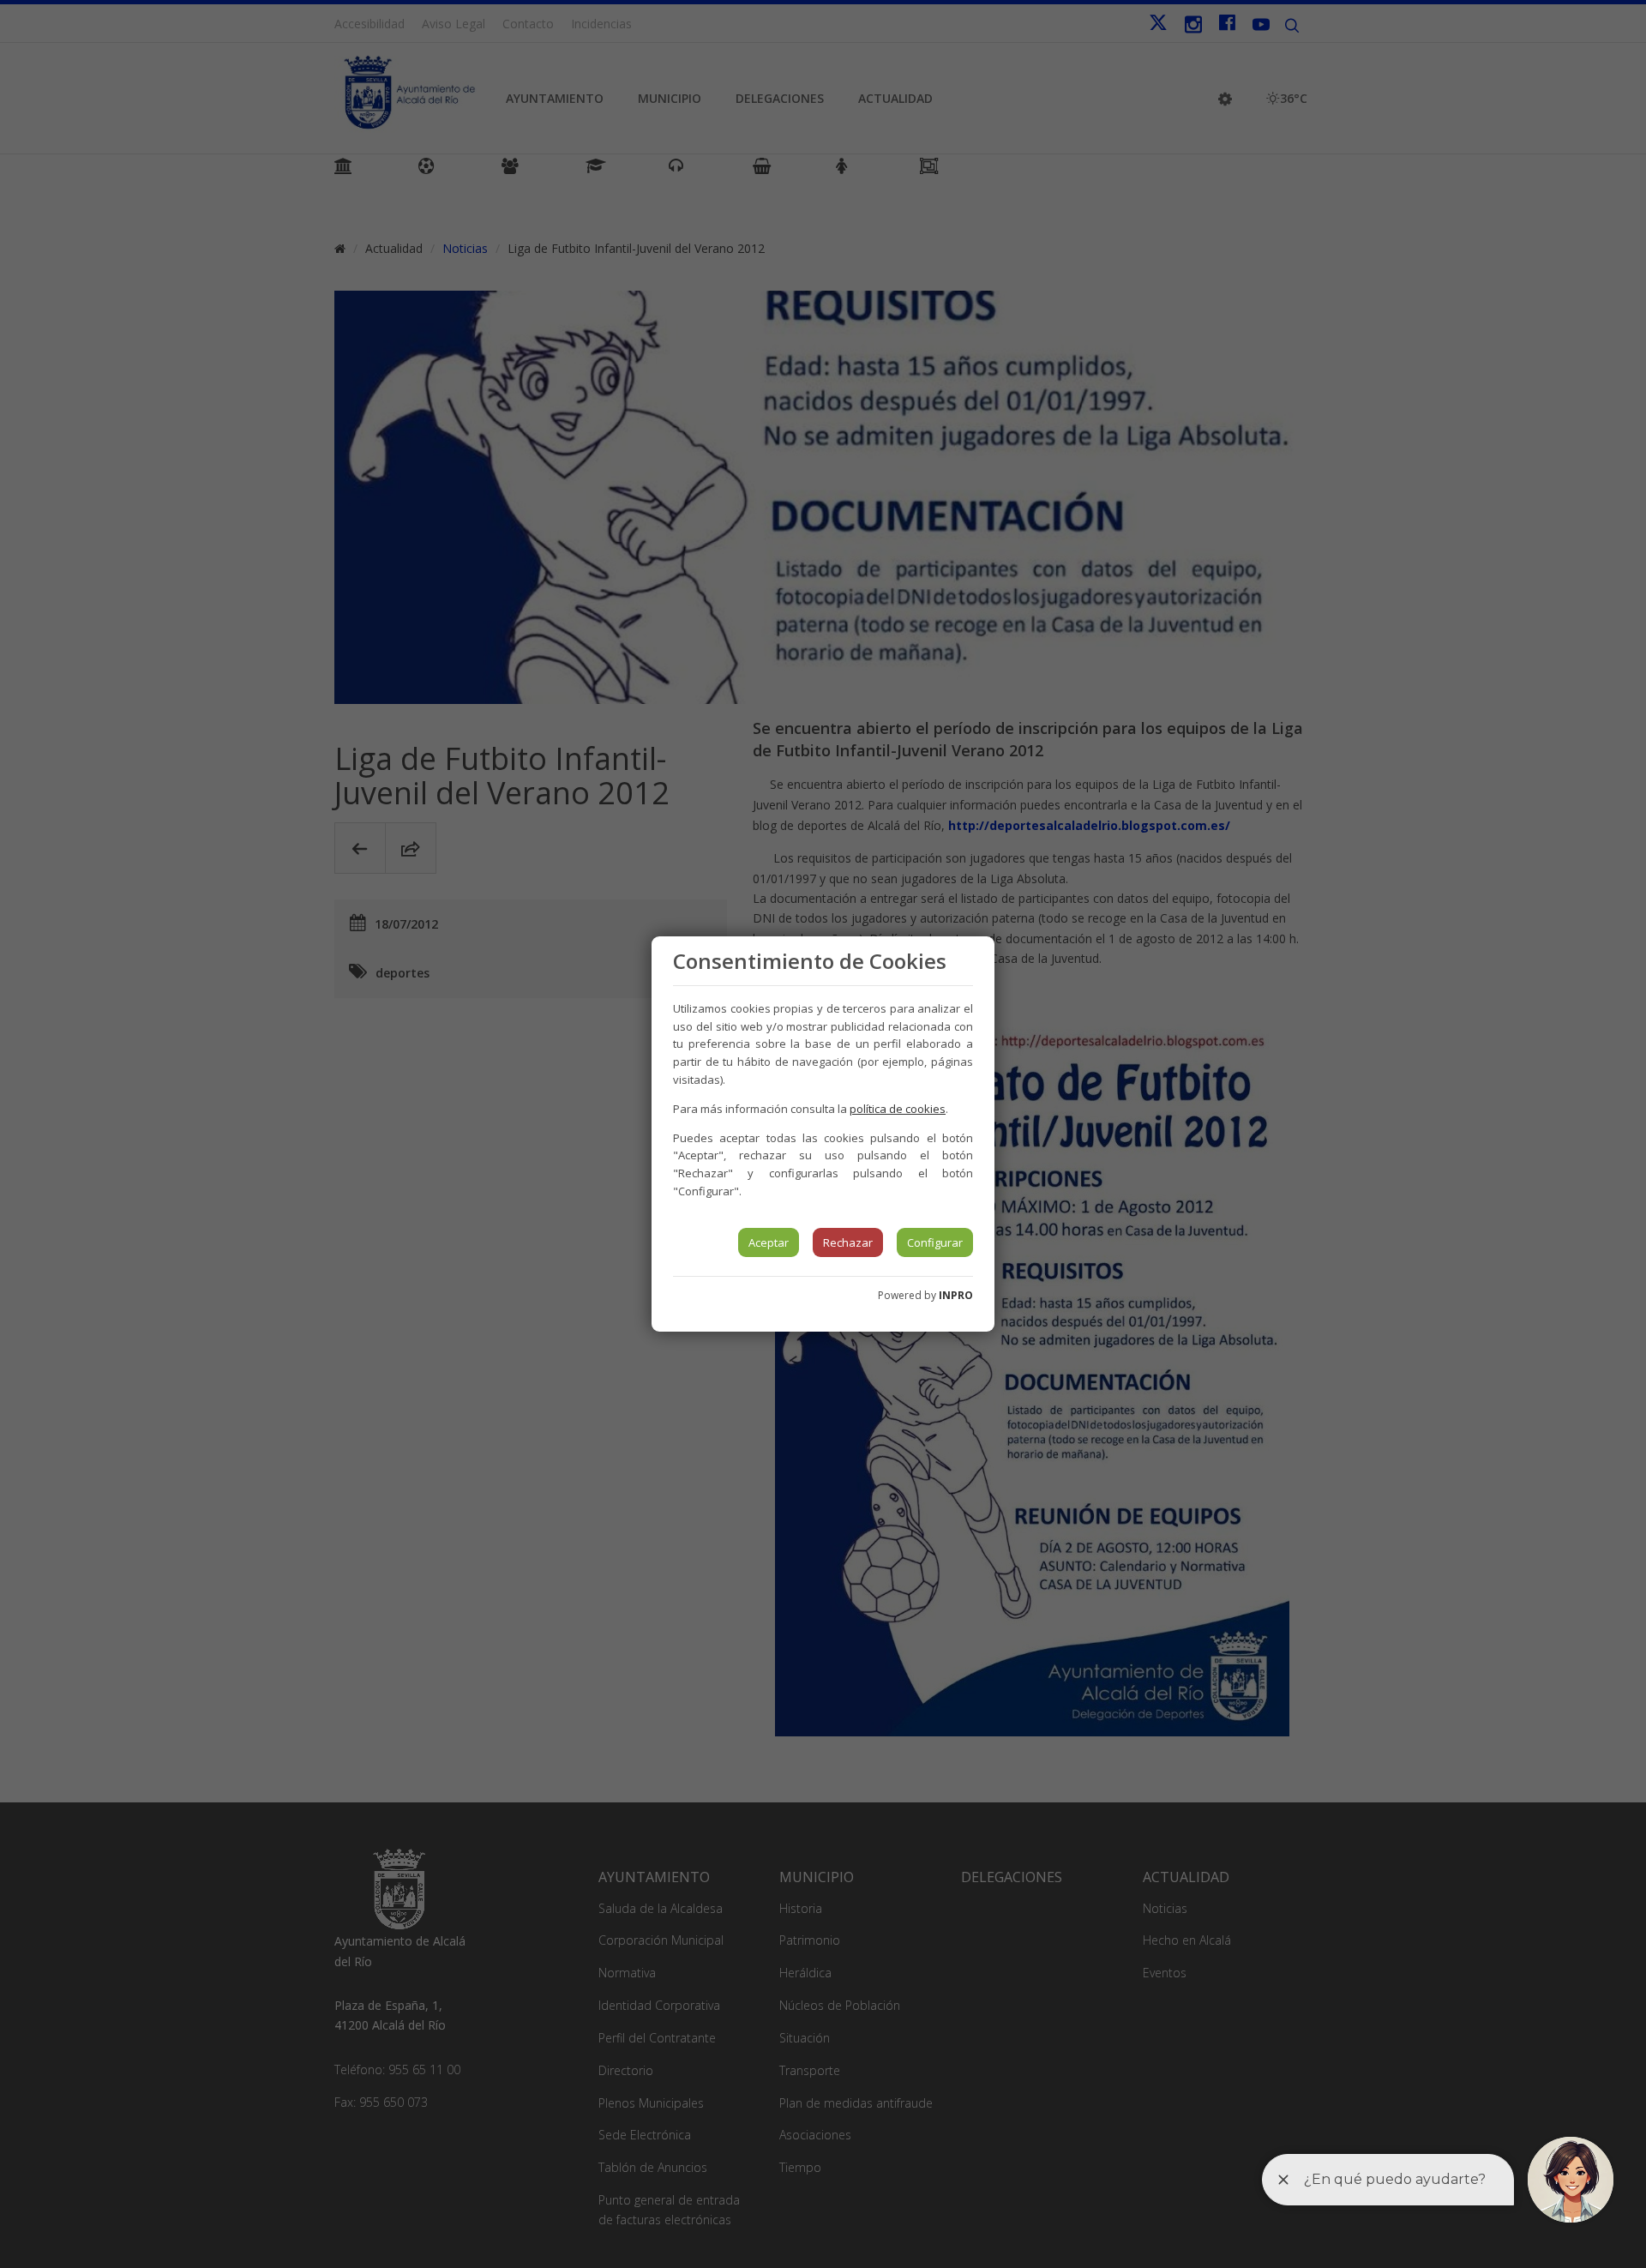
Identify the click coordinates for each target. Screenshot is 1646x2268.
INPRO (956, 1295)
